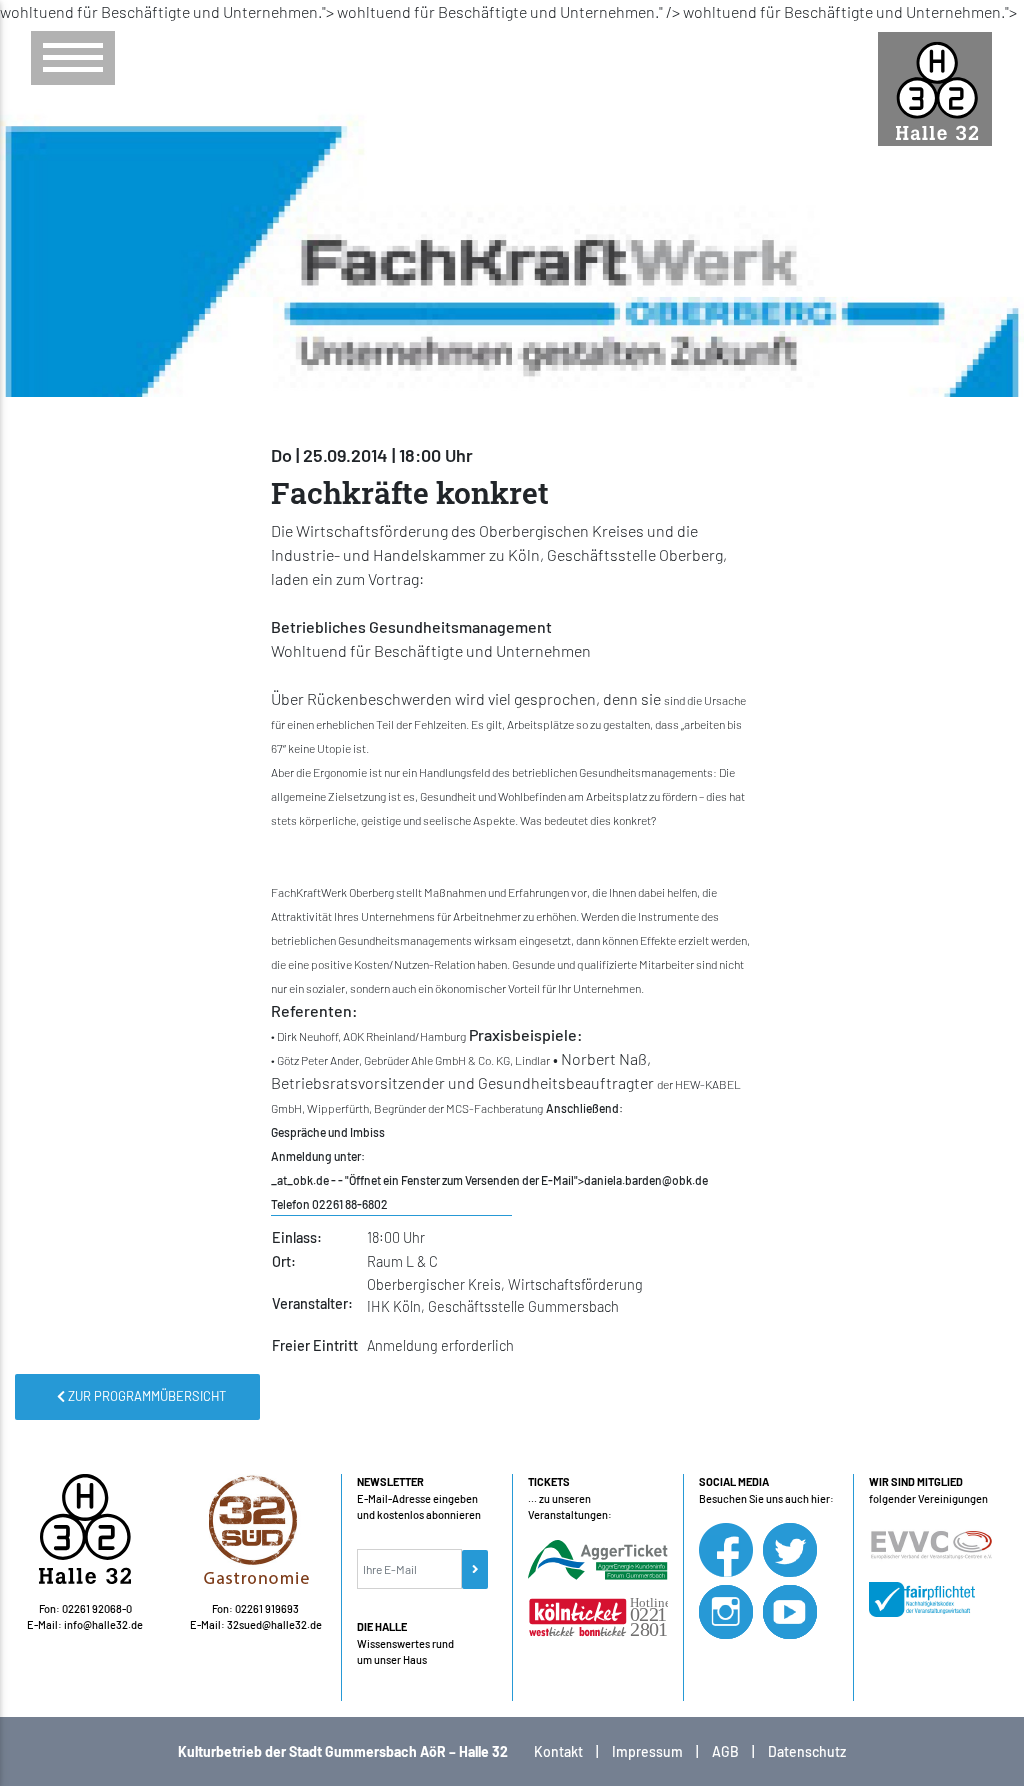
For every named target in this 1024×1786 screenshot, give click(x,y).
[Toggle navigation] (73, 58)
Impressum (647, 1751)
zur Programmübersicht (145, 1396)
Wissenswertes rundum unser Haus (405, 1643)
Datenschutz (807, 1751)
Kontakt (558, 1751)
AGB (725, 1751)
